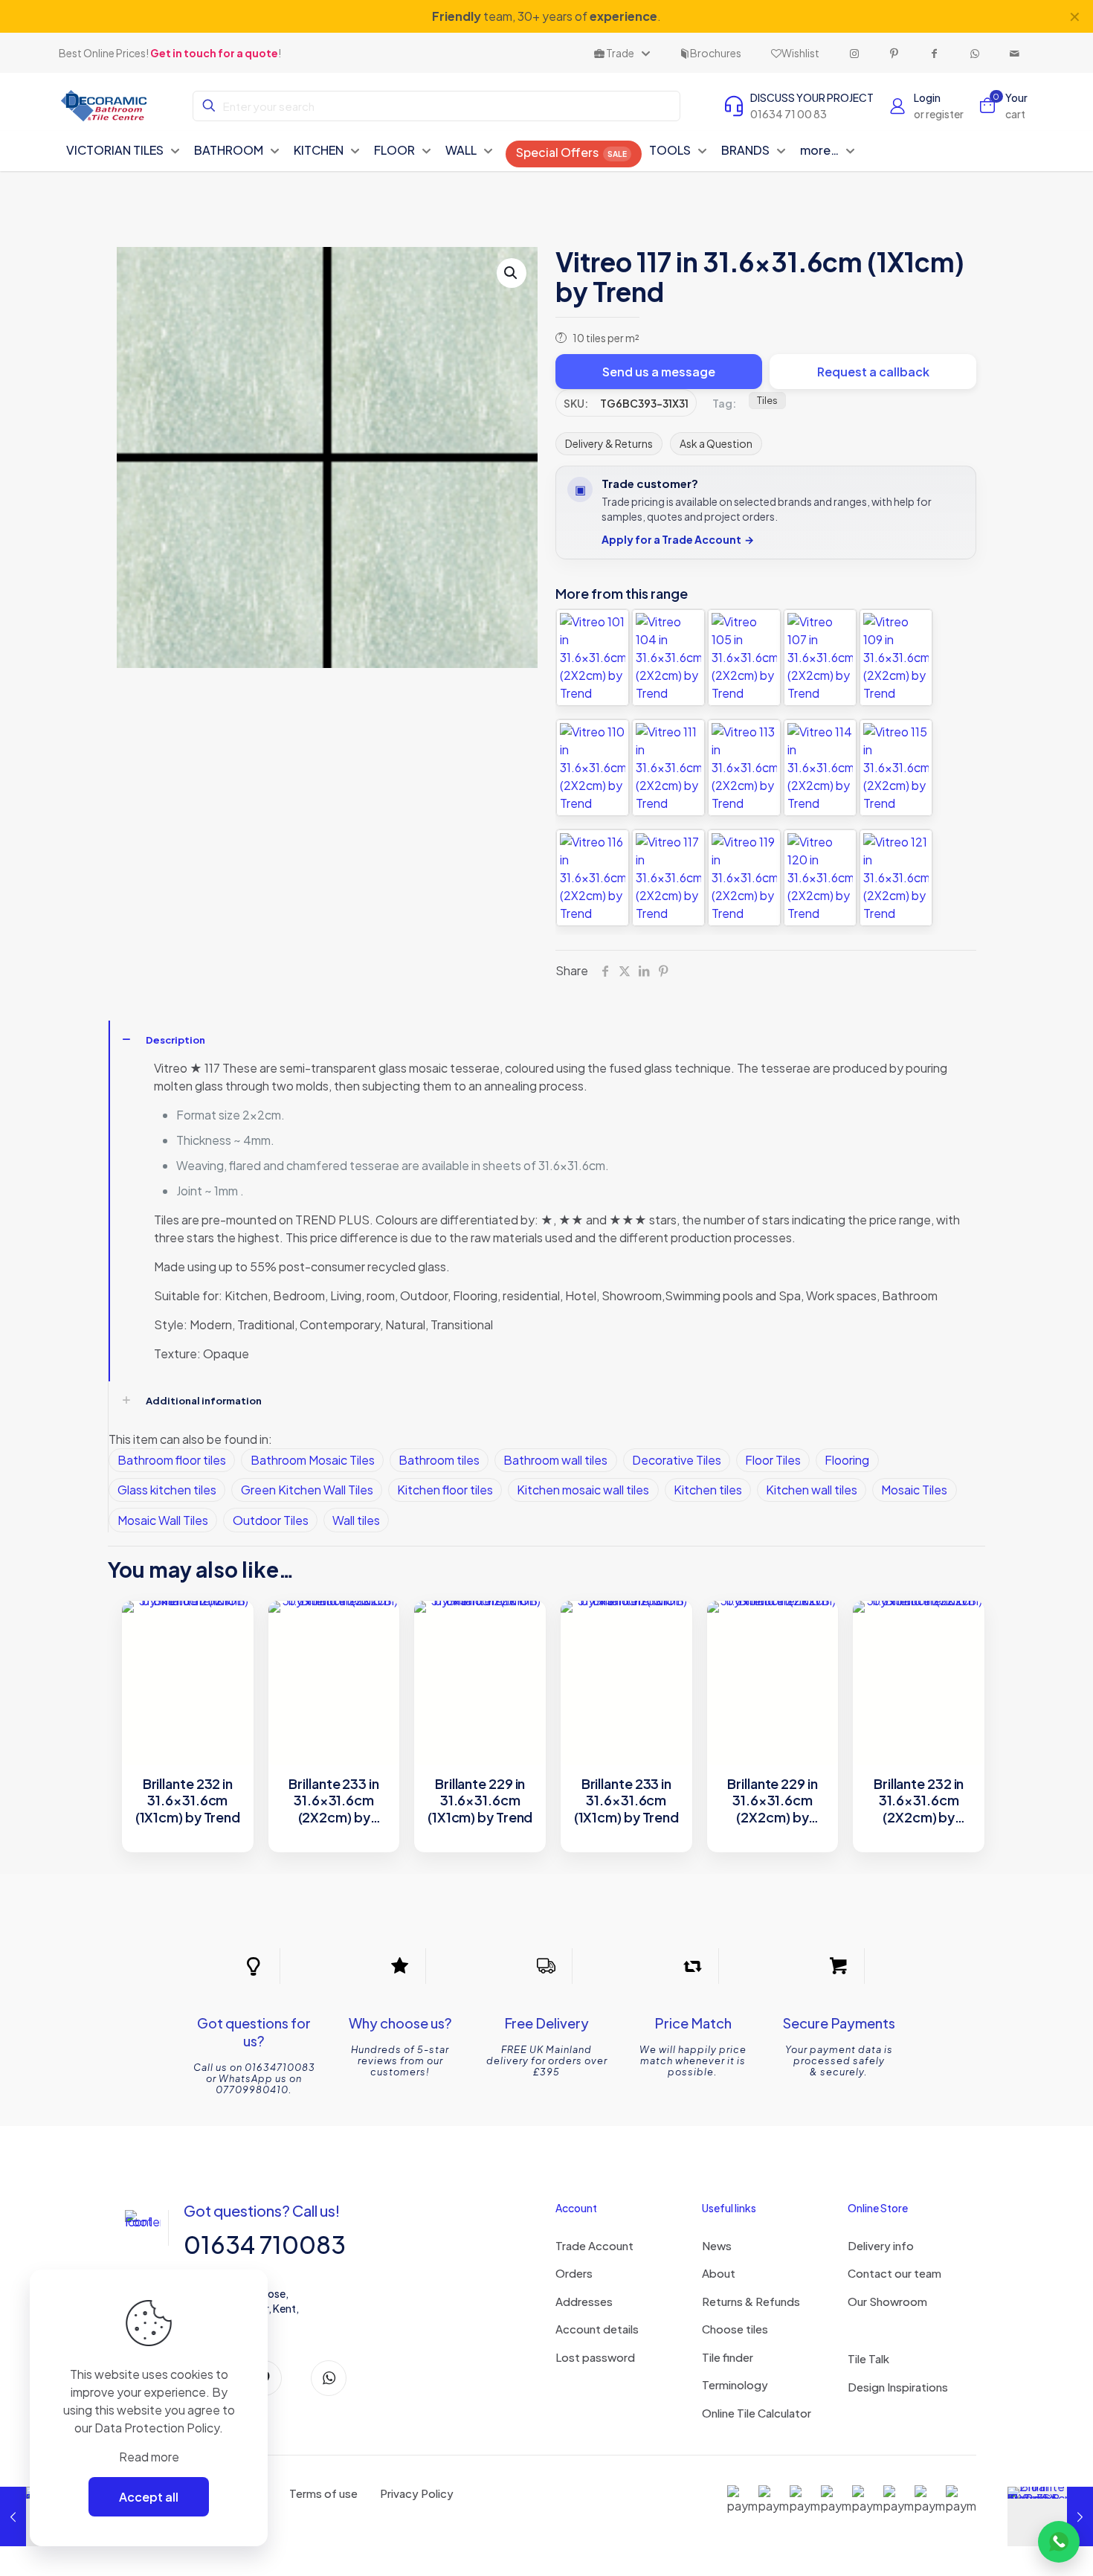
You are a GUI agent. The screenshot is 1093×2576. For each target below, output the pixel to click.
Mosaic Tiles (914, 1490)
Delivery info (881, 2245)
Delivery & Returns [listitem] (609, 443)
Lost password (595, 2357)
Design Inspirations (898, 2387)
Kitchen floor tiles (445, 1490)
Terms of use (323, 2493)
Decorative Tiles (677, 1460)
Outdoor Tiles (271, 1520)
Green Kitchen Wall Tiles (307, 1490)
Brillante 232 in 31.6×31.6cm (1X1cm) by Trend (188, 1801)
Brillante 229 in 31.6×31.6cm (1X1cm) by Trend (480, 1801)
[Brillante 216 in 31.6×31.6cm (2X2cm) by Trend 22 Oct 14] (1050, 2516)
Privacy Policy (417, 2493)
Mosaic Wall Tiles (163, 1520)
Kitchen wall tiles (812, 1490)
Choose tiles (735, 2329)
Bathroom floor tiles (172, 1460)
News (717, 2245)
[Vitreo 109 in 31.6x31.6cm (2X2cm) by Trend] (896, 658)
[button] (512, 273)
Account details (597, 2329)
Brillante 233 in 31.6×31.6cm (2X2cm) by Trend (333, 1801)
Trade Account (594, 2245)
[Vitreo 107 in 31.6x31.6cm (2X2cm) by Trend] (820, 658)
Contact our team (894, 2273)
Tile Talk (868, 2358)
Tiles (767, 400)
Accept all (149, 2497)
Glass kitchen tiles (167, 1490)
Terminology (735, 2384)
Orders (574, 2273)
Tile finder (728, 2357)
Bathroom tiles (439, 1460)
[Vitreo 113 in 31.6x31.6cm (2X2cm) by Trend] (744, 768)
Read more (149, 2457)
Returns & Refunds (751, 2301)
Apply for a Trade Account (678, 540)
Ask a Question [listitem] (716, 443)
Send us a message (659, 372)
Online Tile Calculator (757, 2413)
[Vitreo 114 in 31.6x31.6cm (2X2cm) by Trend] (820, 768)
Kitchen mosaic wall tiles (583, 1490)
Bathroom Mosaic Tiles (313, 1460)
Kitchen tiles (708, 1490)
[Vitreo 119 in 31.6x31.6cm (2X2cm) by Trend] (744, 878)
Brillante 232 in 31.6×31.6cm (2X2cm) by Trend (919, 1801)
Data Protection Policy (157, 2428)
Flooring (847, 1460)
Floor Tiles (773, 1460)
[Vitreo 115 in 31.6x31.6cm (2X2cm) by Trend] (896, 768)
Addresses (584, 2301)
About (719, 2273)
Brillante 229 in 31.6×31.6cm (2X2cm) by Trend (772, 1801)
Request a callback (873, 372)
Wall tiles (356, 1520)
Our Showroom (887, 2301)
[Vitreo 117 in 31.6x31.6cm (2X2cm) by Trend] (668, 878)
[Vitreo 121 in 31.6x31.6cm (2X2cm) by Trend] (896, 878)
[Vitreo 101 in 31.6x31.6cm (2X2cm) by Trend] (593, 658)
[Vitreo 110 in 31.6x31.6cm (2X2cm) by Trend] (593, 768)
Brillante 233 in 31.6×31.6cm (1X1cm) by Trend (626, 1801)
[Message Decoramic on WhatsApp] (1059, 2542)
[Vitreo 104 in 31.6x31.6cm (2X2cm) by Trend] (668, 658)
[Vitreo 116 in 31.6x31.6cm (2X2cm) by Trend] (593, 878)
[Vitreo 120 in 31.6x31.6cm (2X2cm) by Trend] (820, 878)
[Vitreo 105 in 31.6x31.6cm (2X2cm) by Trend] (744, 658)
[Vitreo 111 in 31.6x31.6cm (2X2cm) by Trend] (668, 768)
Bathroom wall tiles (555, 1460)
